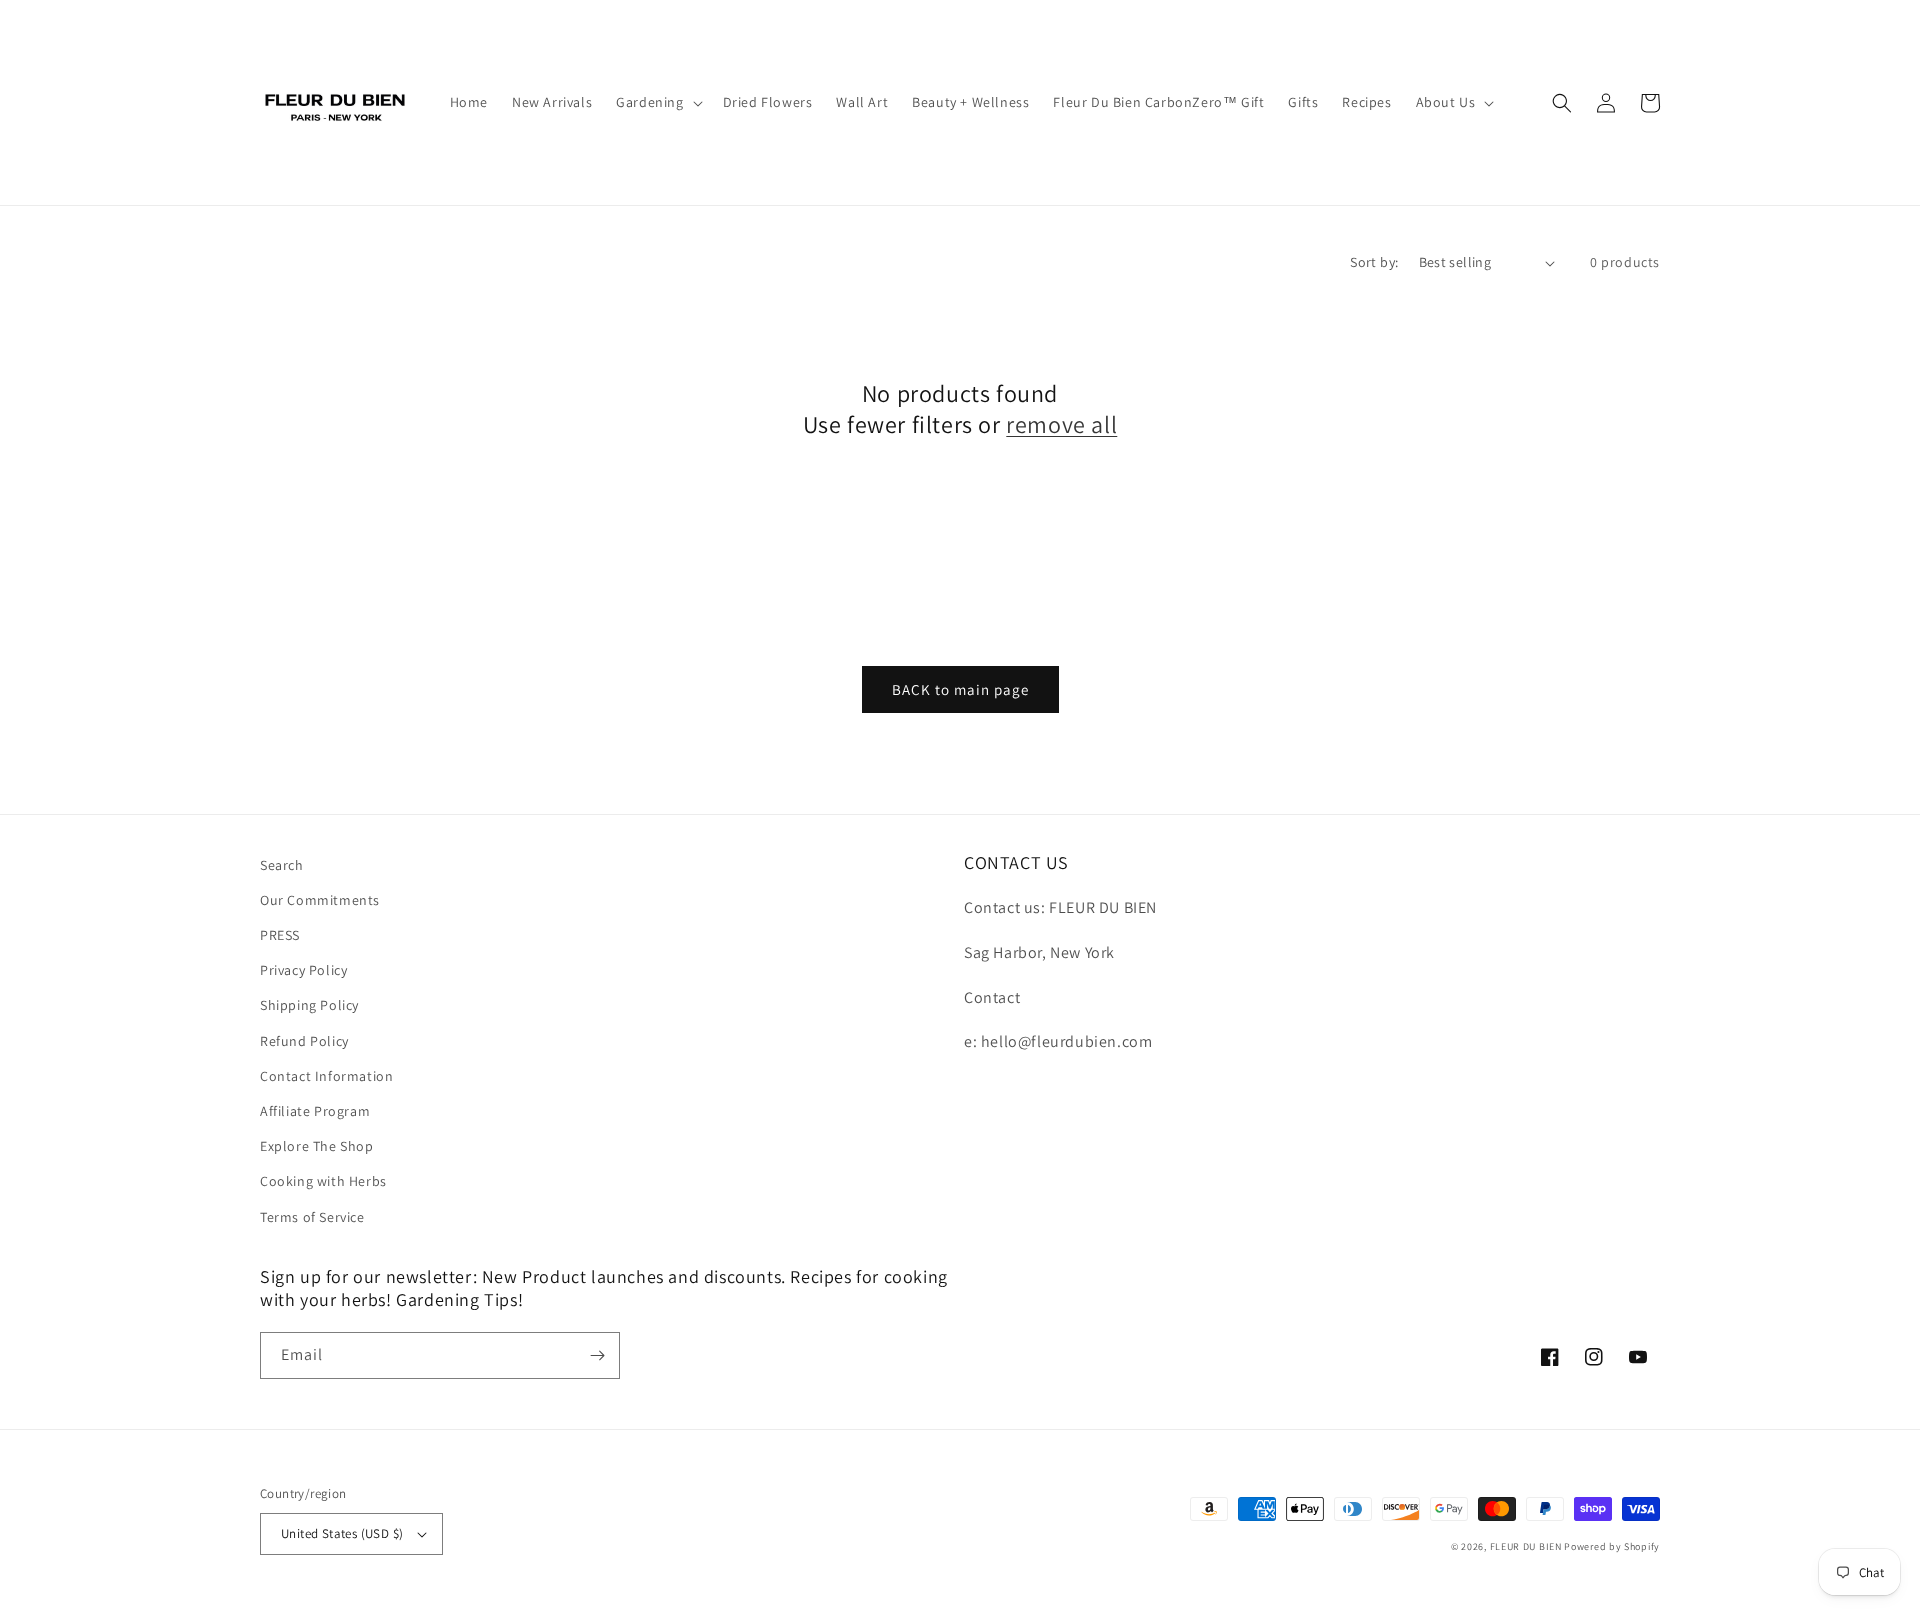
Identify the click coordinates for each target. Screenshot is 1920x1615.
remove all (1061, 424)
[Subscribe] (597, 1355)
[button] (657, 102)
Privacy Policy (303, 970)
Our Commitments (320, 900)
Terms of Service (312, 1217)
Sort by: (1374, 262)
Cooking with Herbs (323, 1181)
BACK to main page (960, 689)
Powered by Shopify (1612, 1546)
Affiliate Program (315, 1111)
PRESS (280, 935)
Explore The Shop (317, 1146)
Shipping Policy (309, 1005)
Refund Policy (304, 1041)
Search (282, 865)
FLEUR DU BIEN (1526, 1546)
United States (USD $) (342, 1533)
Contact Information (326, 1076)
